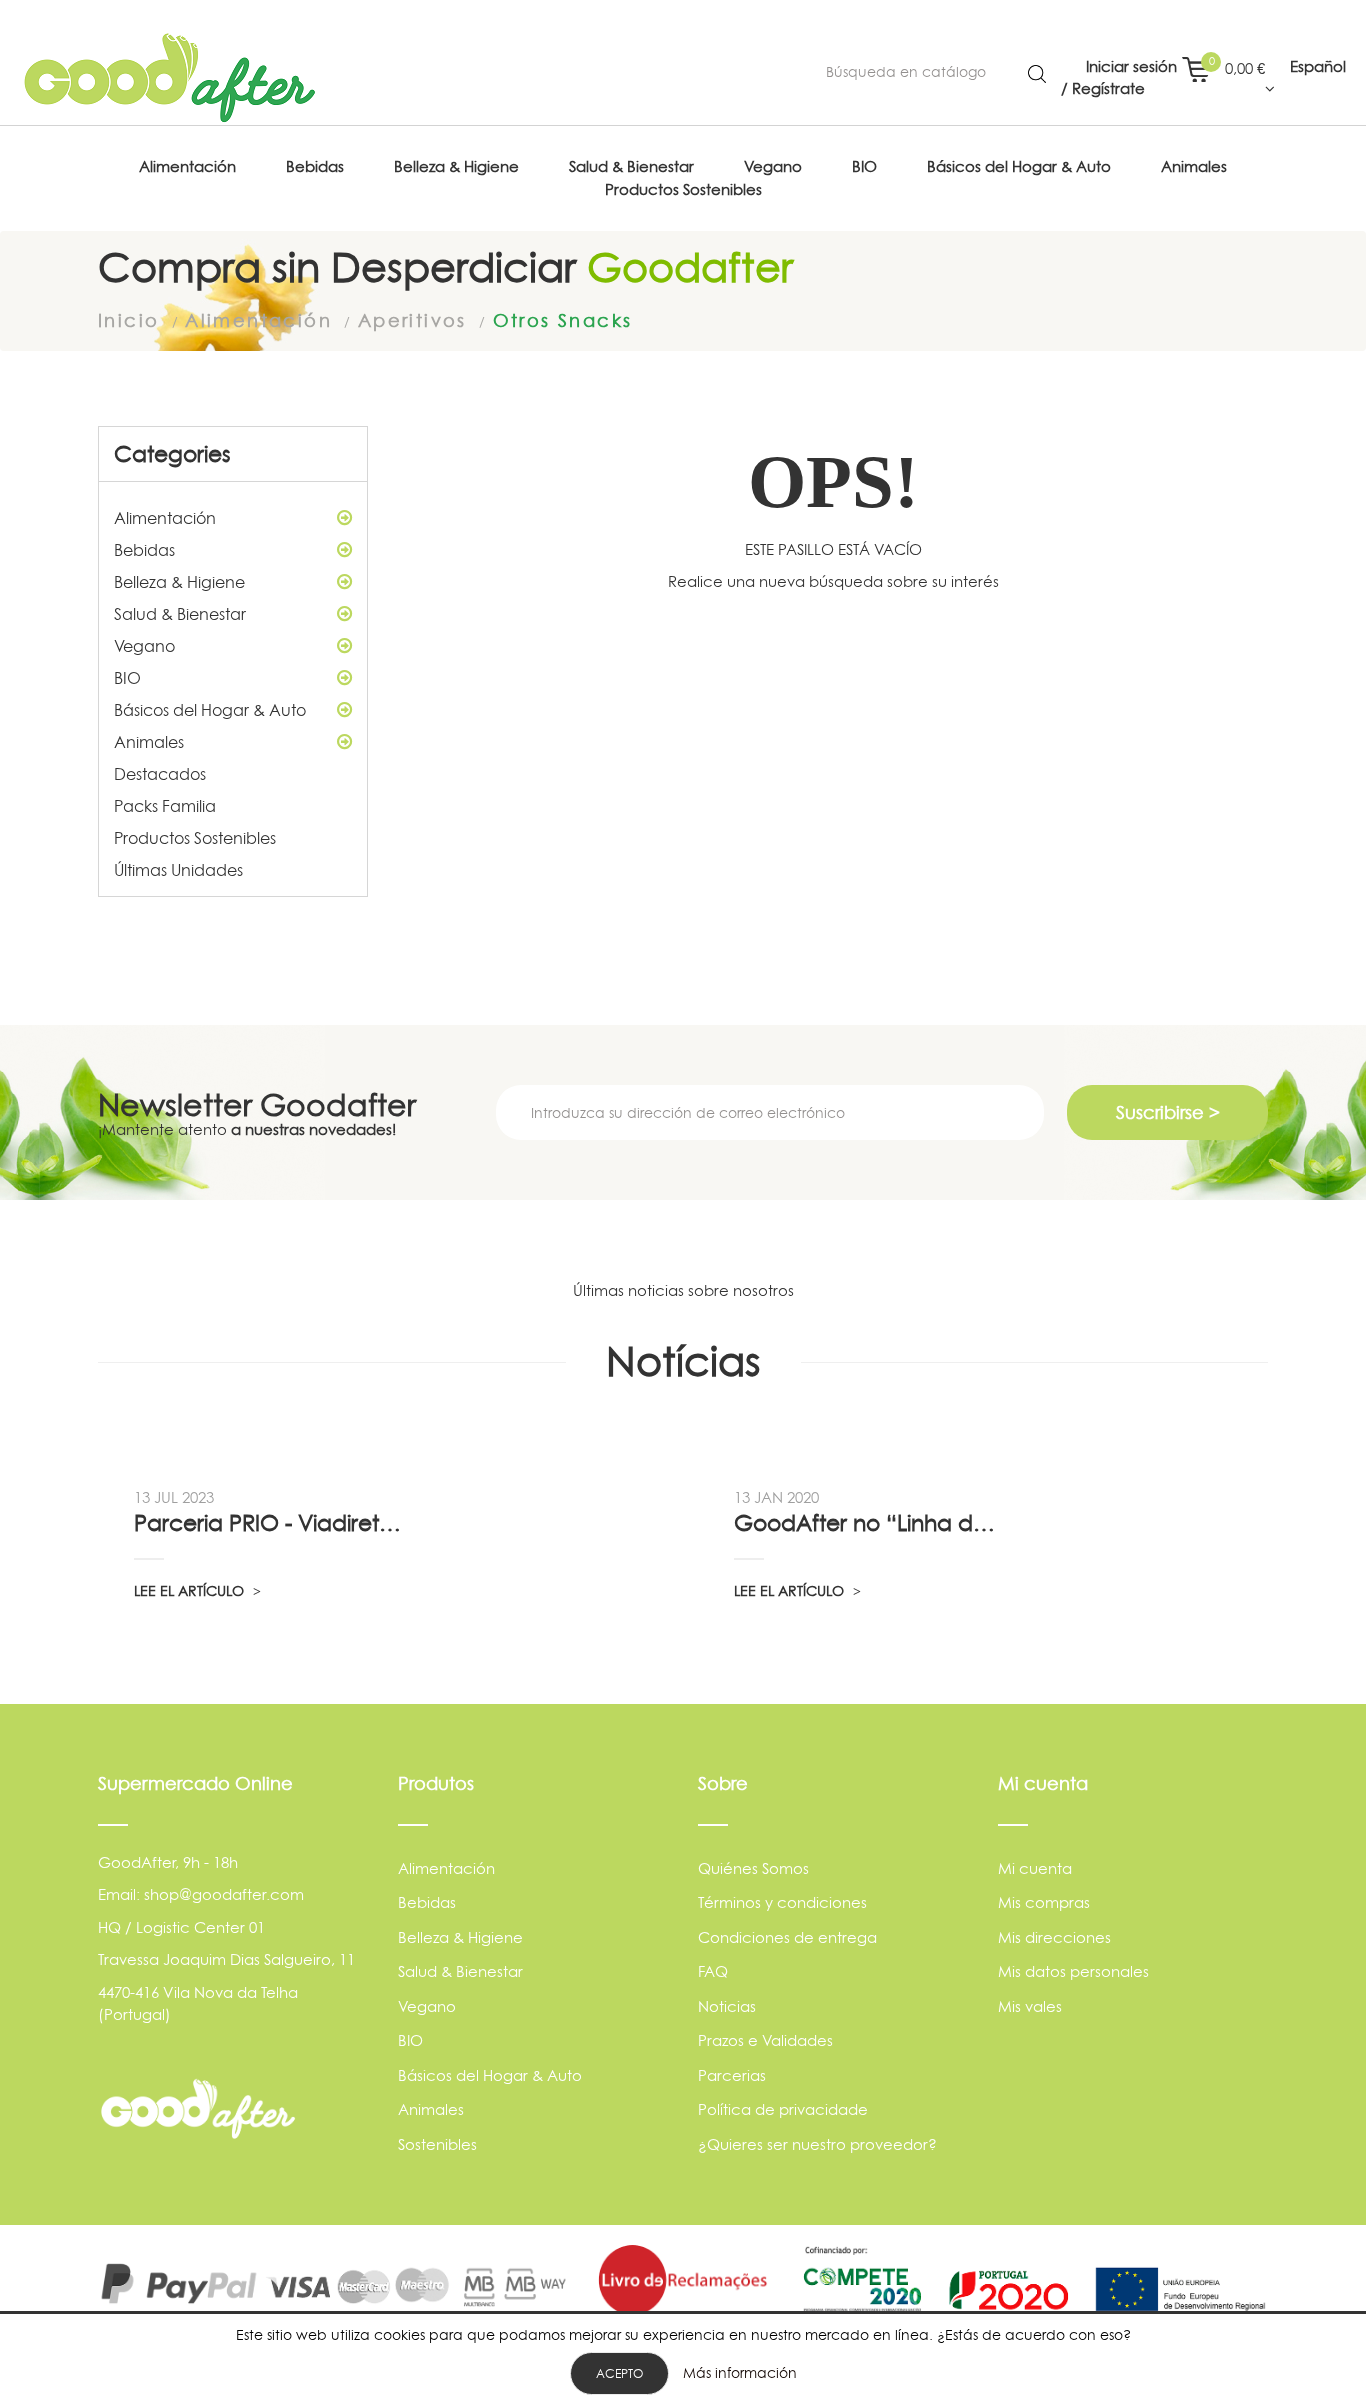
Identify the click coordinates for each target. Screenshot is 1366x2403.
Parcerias (732, 2075)
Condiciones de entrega (787, 1937)
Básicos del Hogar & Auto (210, 710)
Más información (740, 2372)
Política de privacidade (783, 2109)
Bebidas (144, 550)
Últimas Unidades (178, 870)
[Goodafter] (170, 78)
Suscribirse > (1168, 1112)
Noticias (727, 2006)
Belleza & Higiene (179, 582)
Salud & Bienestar (180, 614)
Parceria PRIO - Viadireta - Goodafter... (270, 1523)
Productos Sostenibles (195, 838)
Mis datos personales (1073, 1971)
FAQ (713, 1971)
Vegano (144, 646)
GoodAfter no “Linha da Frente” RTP (870, 1523)
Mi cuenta (1035, 1868)
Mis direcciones (1054, 1937)
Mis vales (1030, 2006)
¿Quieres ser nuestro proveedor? (817, 2144)
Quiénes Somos (753, 1868)
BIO (127, 678)
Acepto (619, 2373)
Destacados (160, 774)
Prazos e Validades (765, 2040)
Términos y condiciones (782, 1902)
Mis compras (1044, 1902)
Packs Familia (165, 806)
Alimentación (165, 518)
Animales (149, 742)
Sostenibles (437, 2144)
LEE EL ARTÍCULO (191, 1590)
